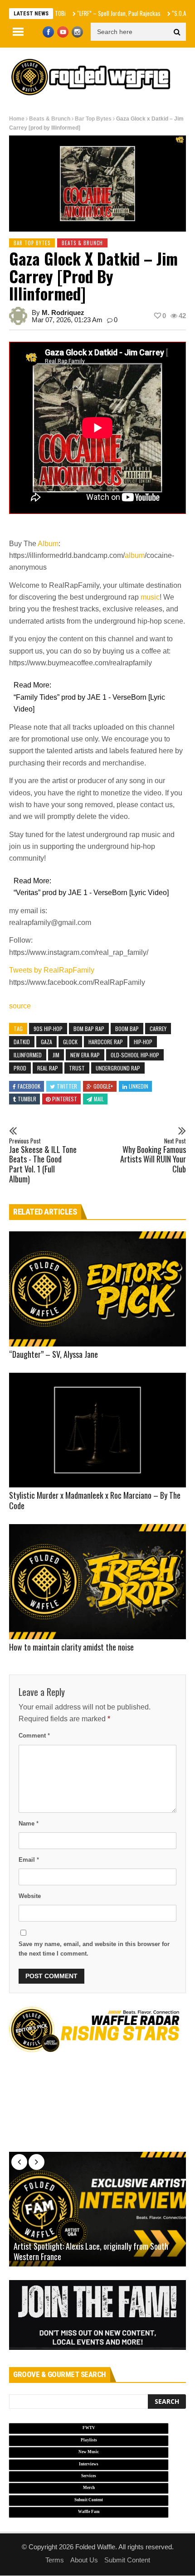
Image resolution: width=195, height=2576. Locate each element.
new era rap (85, 1055)
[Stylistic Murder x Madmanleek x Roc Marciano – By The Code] (97, 1430)
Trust (77, 1068)
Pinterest (65, 1099)
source (20, 1006)
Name (29, 1823)
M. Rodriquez (63, 312)
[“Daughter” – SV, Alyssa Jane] (97, 1289)
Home (17, 119)
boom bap (127, 1029)
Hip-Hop (143, 1042)
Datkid (22, 1042)
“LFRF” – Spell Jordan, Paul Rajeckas (96, 13)
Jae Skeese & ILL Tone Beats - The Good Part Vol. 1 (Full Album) (43, 1161)
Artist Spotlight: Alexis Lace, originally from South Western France (91, 2252)
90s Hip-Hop (48, 1029)
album (135, 555)
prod (20, 1068)
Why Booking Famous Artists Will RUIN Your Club (153, 1156)
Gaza (46, 1042)
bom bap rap (89, 1029)
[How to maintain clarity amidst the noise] (97, 1582)
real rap (48, 1068)
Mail (99, 1099)
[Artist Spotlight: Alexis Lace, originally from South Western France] (97, 2209)
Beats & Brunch (50, 119)
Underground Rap (118, 1068)
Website (30, 1896)
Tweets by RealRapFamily (52, 970)
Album (48, 544)
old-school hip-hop (135, 1055)
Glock (70, 1042)
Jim (56, 1055)
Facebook (29, 1086)
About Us (84, 2560)
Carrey (158, 1029)
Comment (34, 1736)
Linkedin (139, 1086)
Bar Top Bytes (93, 119)
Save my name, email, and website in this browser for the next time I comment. (94, 1949)
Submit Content (127, 2560)
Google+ (103, 1086)
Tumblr (27, 1099)
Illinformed (28, 1055)
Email (29, 1860)
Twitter (67, 1086)
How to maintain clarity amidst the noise (71, 1647)
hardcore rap (106, 1042)
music (150, 597)
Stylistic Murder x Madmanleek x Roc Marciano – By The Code (95, 1500)
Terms (55, 2560)
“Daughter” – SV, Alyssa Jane (54, 1354)
